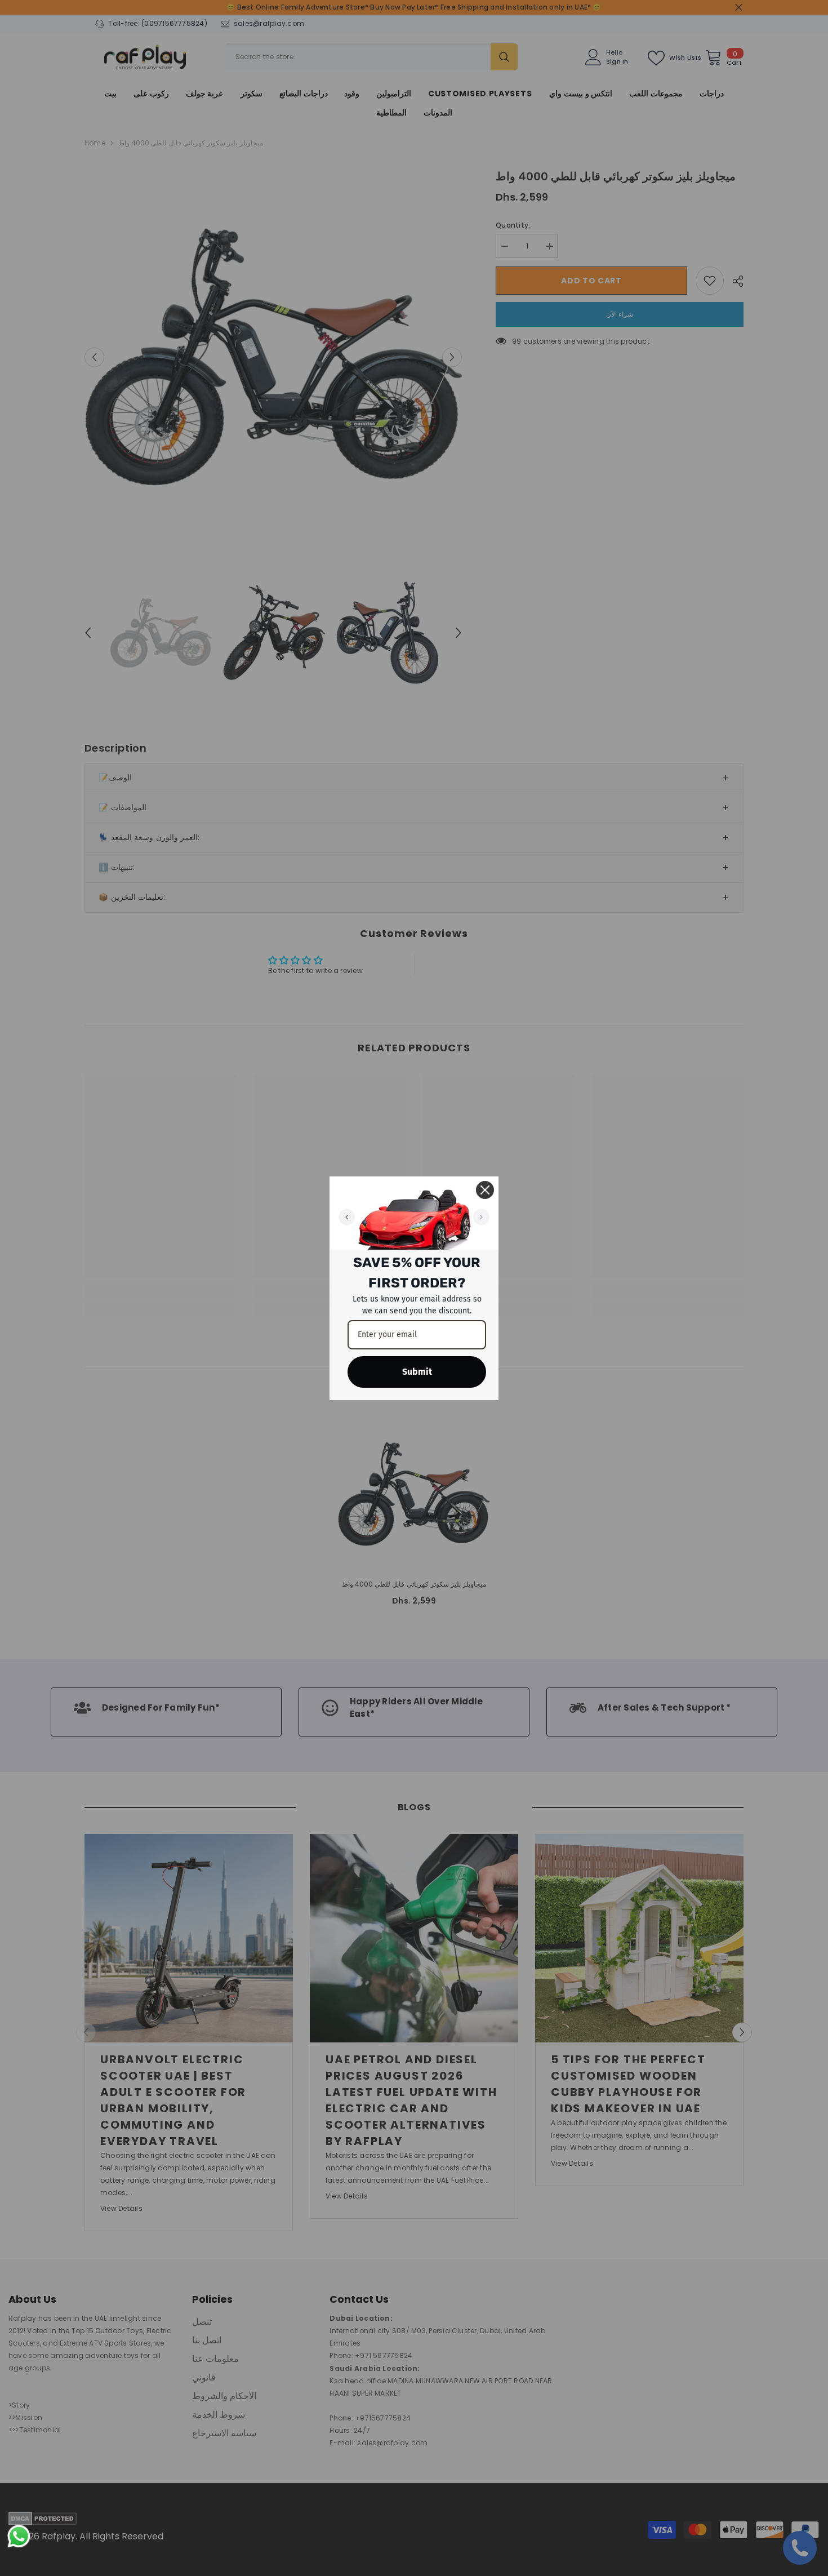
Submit (417, 1372)
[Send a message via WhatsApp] (19, 2536)
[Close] (485, 1190)
